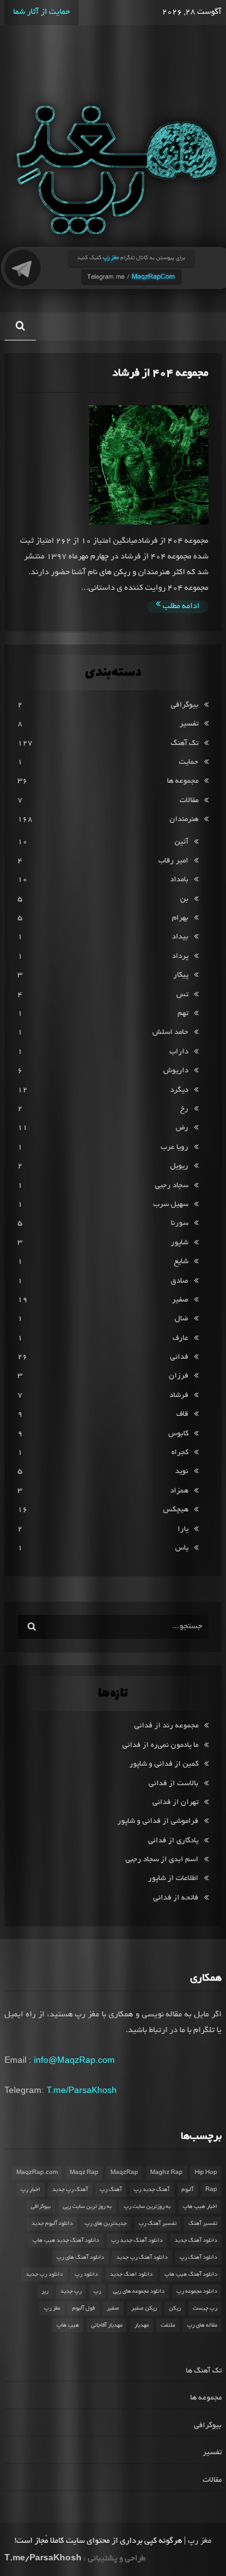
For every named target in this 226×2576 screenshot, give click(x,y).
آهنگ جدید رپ (152, 2190)
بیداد (180, 937)
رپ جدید (71, 2291)
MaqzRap (124, 2173)
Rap (211, 2190)
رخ (184, 1109)
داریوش (176, 1071)
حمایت (189, 762)
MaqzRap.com (37, 2173)
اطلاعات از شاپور (173, 1878)
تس (182, 995)
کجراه (180, 1453)
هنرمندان (184, 819)
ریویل (179, 1166)
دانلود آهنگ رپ (198, 2258)
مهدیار (142, 2325)
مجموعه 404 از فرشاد (160, 373)
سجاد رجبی (172, 1186)
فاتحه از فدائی (176, 1898)
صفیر (180, 1300)
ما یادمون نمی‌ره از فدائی (160, 1745)
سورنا (180, 1223)
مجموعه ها (183, 781)
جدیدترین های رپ (106, 2224)
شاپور (180, 1243)
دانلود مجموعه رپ (197, 2291)
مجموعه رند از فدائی (166, 1726)
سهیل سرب (171, 1204)
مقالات (189, 801)
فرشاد (179, 1395)
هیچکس (176, 1510)
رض (182, 1128)
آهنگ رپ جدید (70, 2190)
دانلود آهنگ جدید (196, 2241)
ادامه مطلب (180, 607)
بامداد (179, 880)
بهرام (180, 918)
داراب (179, 1052)
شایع (181, 1262)
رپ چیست (205, 2308)
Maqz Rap (84, 2173)
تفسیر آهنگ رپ (158, 2224)
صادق (180, 1281)
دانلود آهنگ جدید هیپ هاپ (66, 2241)
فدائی (179, 1357)
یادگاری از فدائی (173, 1841)
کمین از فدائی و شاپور (164, 1764)
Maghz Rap (166, 2173)
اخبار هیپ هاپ (200, 2207)
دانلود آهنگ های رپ (80, 2258)
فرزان (179, 1376)
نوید (182, 1471)
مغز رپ (52, 2308)
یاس (182, 1548)
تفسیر (189, 724)
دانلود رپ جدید (44, 2274)
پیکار (181, 975)
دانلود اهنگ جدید (131, 2274)
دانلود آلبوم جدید (52, 2224)
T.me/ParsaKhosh (82, 2090)
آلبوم (187, 2190)
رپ (97, 2291)
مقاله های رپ (202, 2325)
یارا (183, 1529)
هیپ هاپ (68, 2325)
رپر (45, 2291)
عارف (180, 1338)
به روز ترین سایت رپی (87, 2207)
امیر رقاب (173, 861)
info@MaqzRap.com (74, 2060)
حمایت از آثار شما (41, 13)
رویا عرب (175, 1147)
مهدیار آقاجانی (107, 2325)
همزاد (179, 1491)
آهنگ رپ (111, 2190)
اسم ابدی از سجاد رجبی (162, 1860)
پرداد (180, 956)
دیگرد (179, 1090)
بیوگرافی (185, 705)
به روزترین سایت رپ (147, 2207)
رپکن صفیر (144, 2308)
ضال (181, 1319)
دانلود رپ (86, 2274)
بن (184, 899)
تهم (183, 1014)
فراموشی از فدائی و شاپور (158, 1821)
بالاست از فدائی (174, 1784)
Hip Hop (206, 2173)
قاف (182, 1414)
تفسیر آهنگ (203, 2224)
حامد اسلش (170, 1032)
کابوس (178, 1434)
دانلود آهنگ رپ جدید (142, 2258)
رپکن (175, 2308)
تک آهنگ (185, 743)
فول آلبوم (83, 2308)
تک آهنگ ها (204, 2371)
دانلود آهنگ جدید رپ (137, 2241)
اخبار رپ (30, 2190)
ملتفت (168, 2325)
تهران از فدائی (175, 1802)
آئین (181, 842)
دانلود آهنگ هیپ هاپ (191, 2274)
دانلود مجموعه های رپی (139, 2291)
